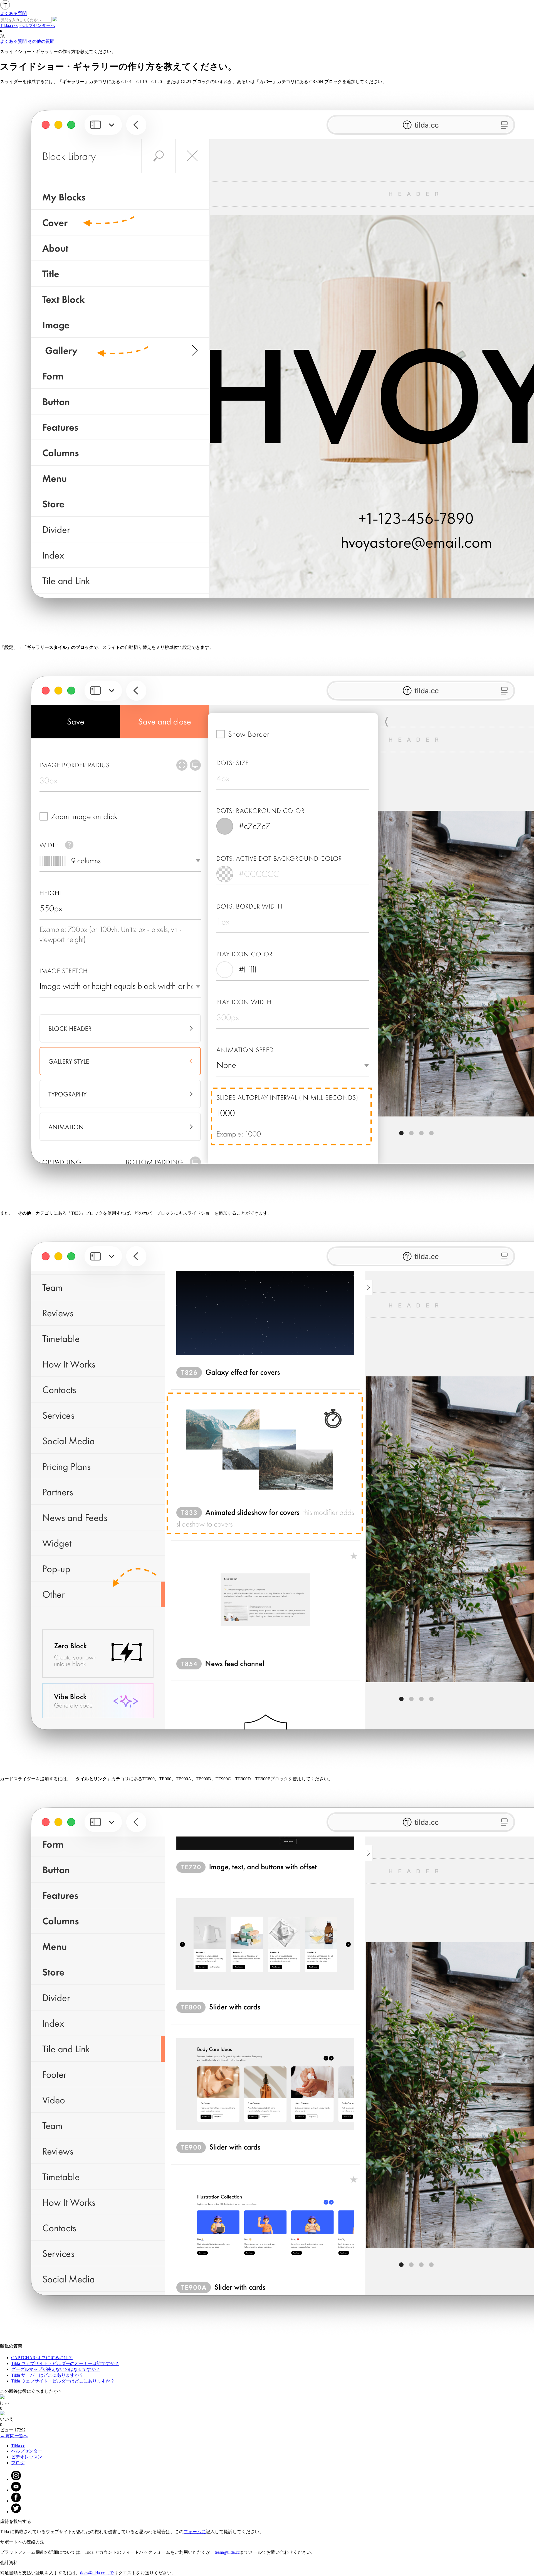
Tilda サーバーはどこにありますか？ (47, 2375)
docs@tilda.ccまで (97, 2573)
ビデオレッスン (27, 2457)
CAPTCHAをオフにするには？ (42, 2358)
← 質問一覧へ (14, 2436)
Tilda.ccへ (9, 25)
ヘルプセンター (27, 2451)
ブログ (18, 2463)
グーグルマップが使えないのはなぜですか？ (56, 2369)
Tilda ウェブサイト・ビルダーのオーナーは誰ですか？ (65, 2363)
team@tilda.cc (227, 2552)
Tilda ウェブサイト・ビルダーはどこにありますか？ (63, 2381)
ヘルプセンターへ (37, 25)
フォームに (195, 2532)
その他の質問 (41, 41)
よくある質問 (13, 41)
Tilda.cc (18, 2446)
